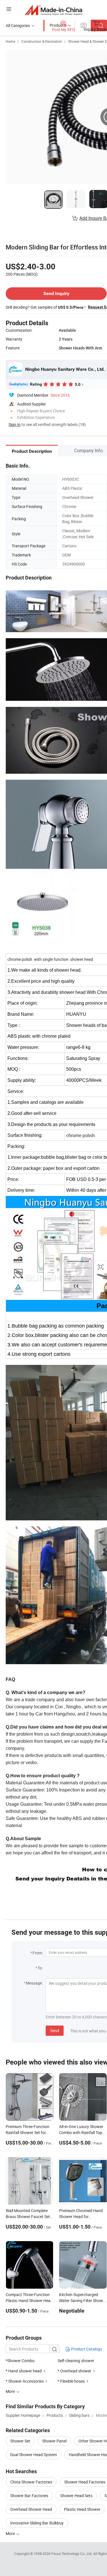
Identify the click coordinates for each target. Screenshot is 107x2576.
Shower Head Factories (85, 2482)
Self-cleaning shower (76, 2361)
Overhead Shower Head (31, 2509)
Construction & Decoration (42, 41)
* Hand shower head (24, 2371)
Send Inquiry (56, 293)
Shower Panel (54, 2441)
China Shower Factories (31, 2482)
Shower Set (20, 2441)
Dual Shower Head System (34, 2455)
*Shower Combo (20, 2361)
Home (10, 41)
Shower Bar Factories (29, 2496)
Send (55, 2031)
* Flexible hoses (71, 2381)
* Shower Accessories (25, 2381)
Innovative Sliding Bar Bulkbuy (37, 2523)
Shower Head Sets (76, 2496)
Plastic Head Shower (82, 2509)
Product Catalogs (86, 2349)
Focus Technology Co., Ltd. (72, 2554)
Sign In (15, 424)
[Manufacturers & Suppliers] (53, 10)
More (11, 2533)
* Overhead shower (74, 2371)
